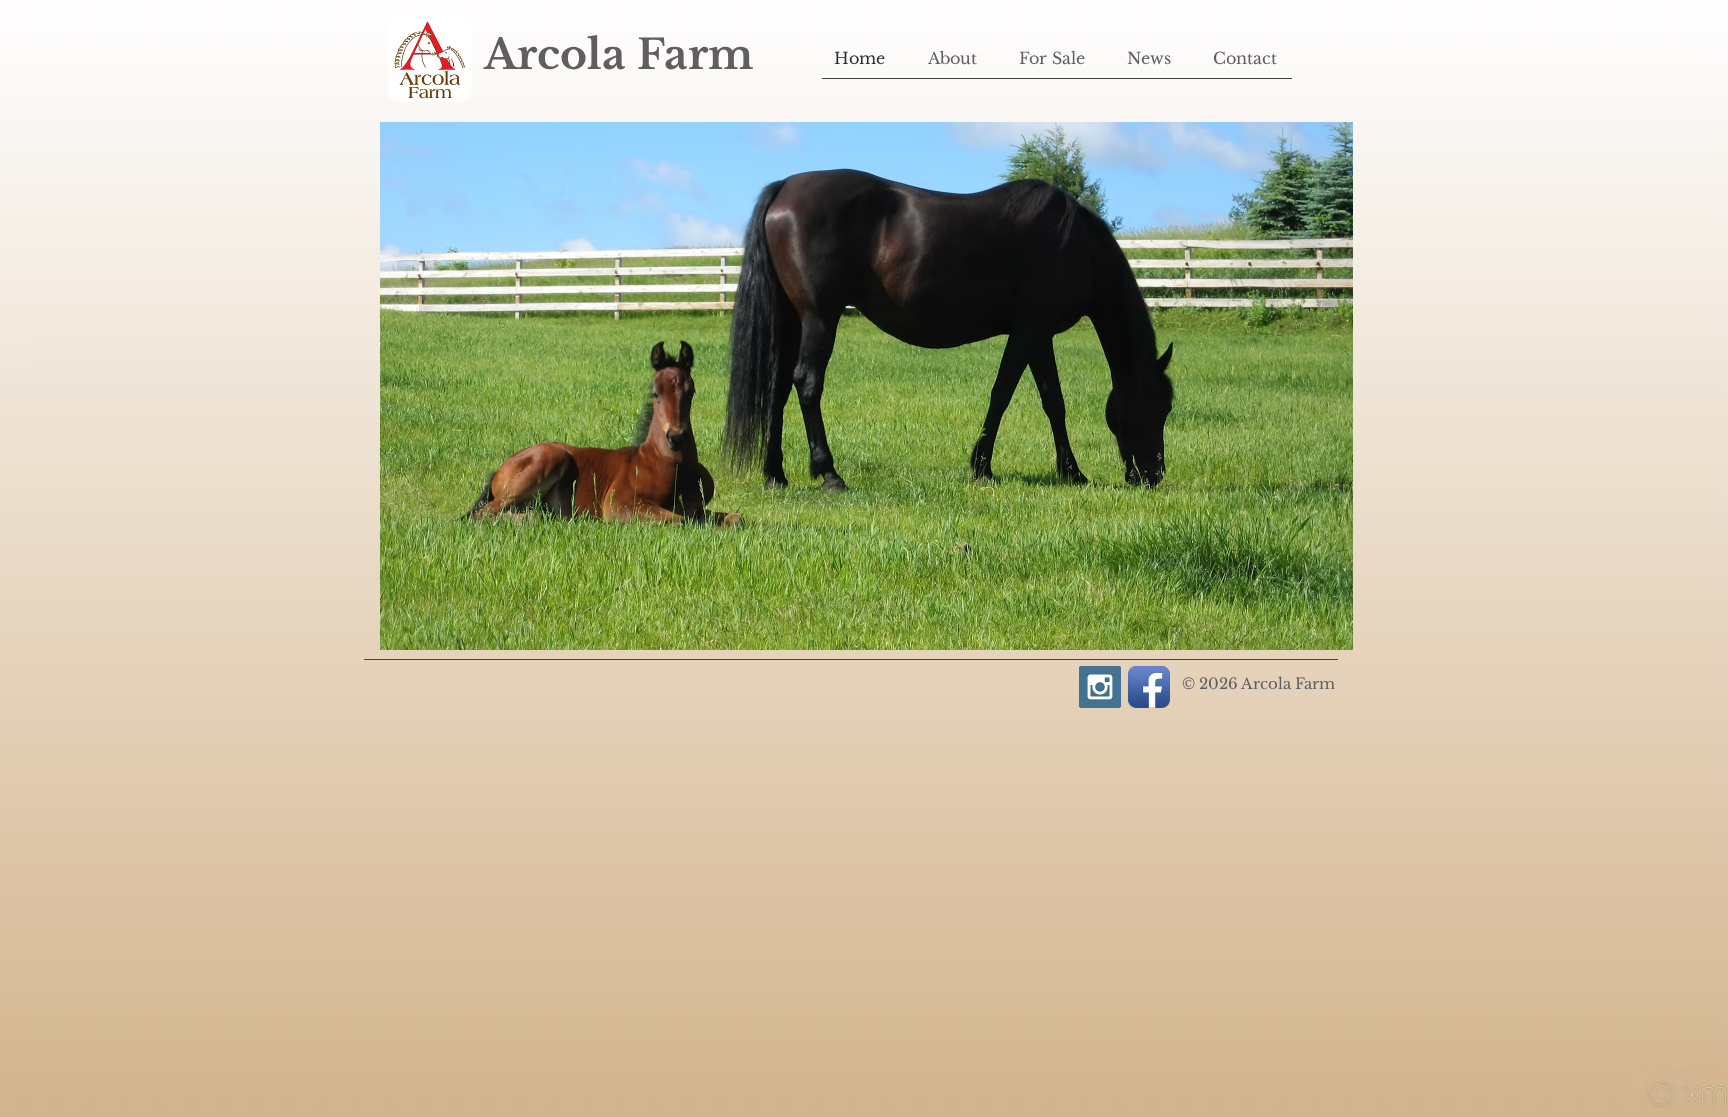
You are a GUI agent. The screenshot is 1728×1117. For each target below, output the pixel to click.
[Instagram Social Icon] (1100, 687)
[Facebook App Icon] (1149, 687)
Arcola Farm (618, 54)
